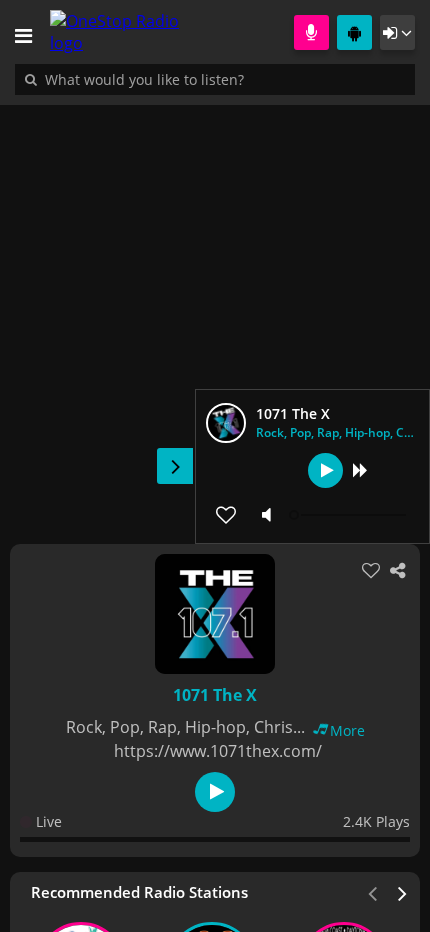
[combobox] (205, 79)
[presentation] (403, 892)
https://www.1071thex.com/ (218, 751)
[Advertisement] (215, 314)
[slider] (350, 515)
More (347, 730)
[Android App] (354, 32)
